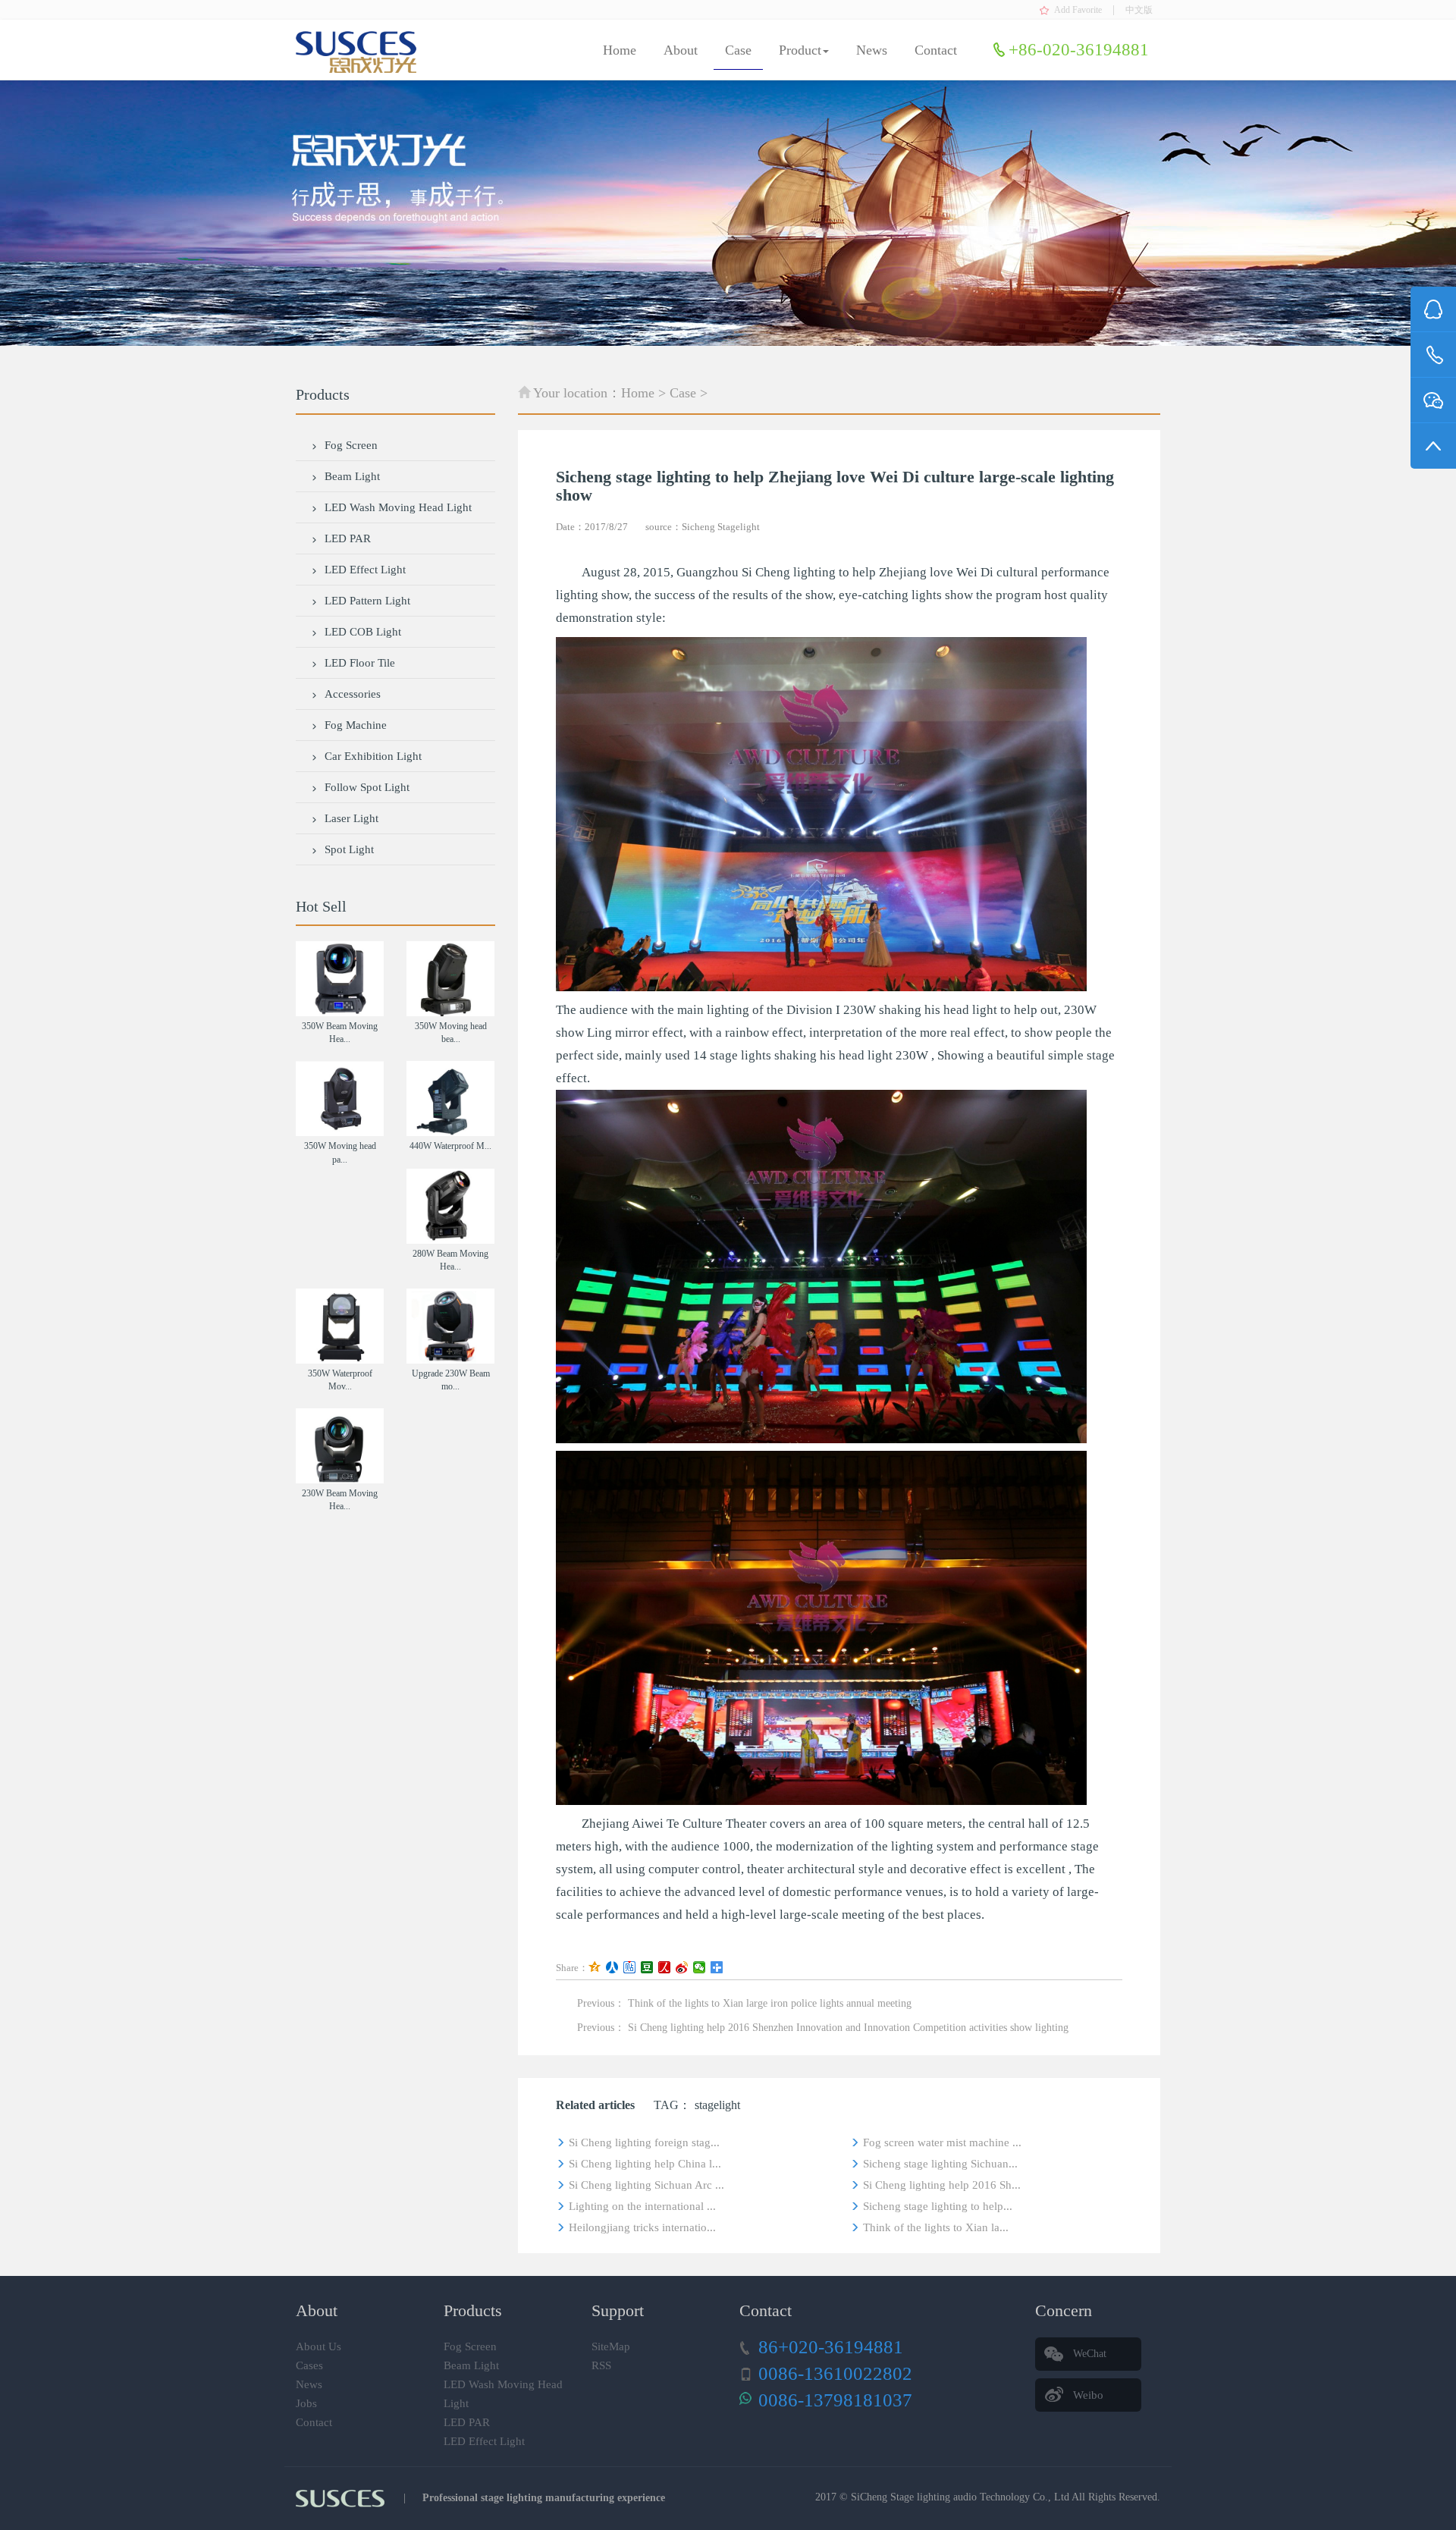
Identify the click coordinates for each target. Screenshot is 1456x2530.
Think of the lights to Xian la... (936, 2227)
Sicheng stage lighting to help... (938, 2206)
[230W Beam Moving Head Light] (340, 1446)
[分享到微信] (700, 1967)
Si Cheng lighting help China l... (645, 2164)
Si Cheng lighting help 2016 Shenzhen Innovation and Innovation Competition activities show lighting (848, 2028)
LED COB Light (363, 632)
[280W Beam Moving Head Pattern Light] (450, 1206)
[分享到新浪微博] (682, 1967)
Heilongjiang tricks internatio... (642, 2227)
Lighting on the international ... (642, 2206)
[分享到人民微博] (665, 1967)
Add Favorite (1078, 10)
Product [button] (800, 50)
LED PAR (348, 538)
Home (620, 50)
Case (738, 50)
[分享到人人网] (612, 1967)
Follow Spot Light (367, 787)
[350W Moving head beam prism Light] (450, 979)
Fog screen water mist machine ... (942, 2142)
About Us (318, 2346)
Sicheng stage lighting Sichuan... (940, 2164)
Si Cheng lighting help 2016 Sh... (942, 2185)
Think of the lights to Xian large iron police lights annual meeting (770, 2003)
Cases (309, 2365)
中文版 (1139, 10)
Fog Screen (351, 445)
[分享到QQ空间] (595, 1967)
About (681, 50)
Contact (936, 50)
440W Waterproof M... (450, 1146)
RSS (601, 2365)
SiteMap (611, 2346)
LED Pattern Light (367, 601)
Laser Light (351, 818)
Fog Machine (356, 725)
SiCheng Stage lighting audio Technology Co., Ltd (960, 2497)
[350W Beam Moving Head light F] (340, 979)
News (872, 50)
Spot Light (349, 849)
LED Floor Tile (360, 663)
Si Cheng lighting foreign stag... (644, 2142)
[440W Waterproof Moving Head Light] (450, 1099)
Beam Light (352, 476)
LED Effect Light (365, 570)
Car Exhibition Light (373, 756)
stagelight (717, 2105)
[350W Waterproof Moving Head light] (340, 1326)
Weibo (1088, 2395)
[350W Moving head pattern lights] (340, 1099)
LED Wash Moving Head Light (398, 507)
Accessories (353, 694)
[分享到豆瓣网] (647, 1967)
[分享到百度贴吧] (630, 1967)
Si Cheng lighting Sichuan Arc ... (646, 2185)
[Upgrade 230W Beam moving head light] (450, 1326)
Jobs (306, 2403)
